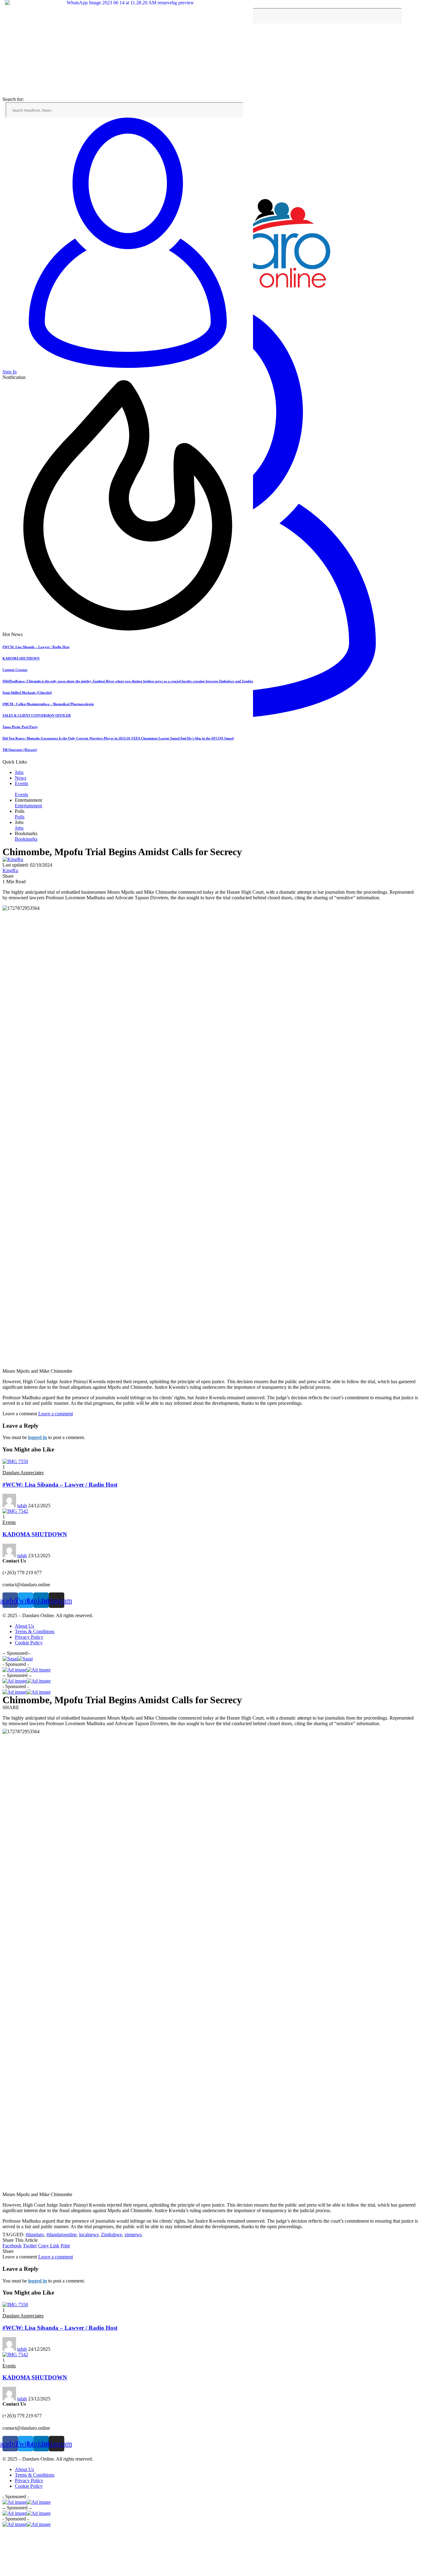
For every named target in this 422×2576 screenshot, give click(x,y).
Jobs (19, 772)
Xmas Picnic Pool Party (20, 727)
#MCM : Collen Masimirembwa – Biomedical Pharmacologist (48, 704)
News (21, 778)
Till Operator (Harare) (20, 750)
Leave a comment (56, 1414)
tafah (22, 1506)
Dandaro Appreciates (23, 1473)
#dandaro (35, 2235)
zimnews (133, 2235)
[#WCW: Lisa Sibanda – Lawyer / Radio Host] (15, 1461)
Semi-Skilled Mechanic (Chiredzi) (27, 693)
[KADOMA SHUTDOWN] (15, 1511)
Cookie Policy (29, 1643)
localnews (89, 2235)
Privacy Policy (29, 1637)
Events (21, 783)
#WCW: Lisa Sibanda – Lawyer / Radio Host (36, 647)
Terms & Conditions (35, 1631)
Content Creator (15, 670)
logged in (38, 1437)
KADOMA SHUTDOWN (21, 658)
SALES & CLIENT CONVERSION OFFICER (37, 715)
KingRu (10, 870)
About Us (24, 1626)
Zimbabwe (112, 2235)
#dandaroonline (61, 2235)
